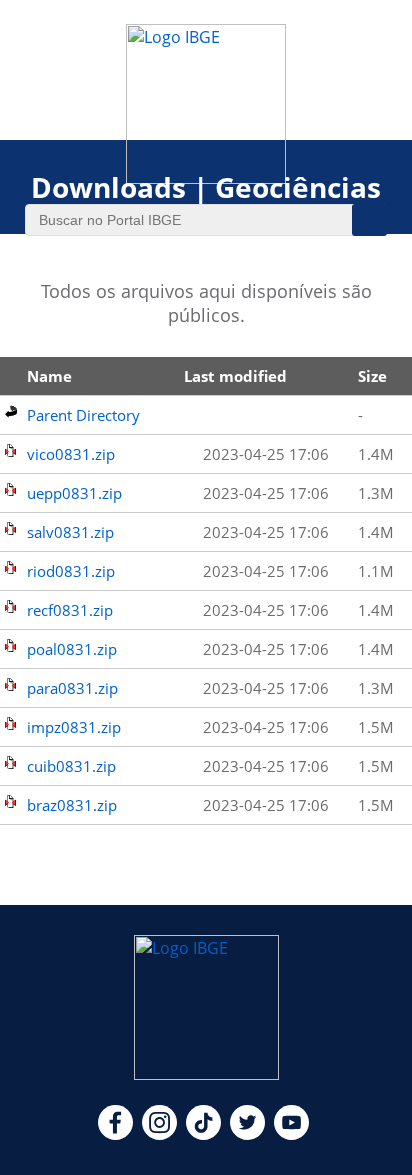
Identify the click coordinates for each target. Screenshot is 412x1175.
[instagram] (159, 1134)
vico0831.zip (71, 454)
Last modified (235, 376)
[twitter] (247, 1134)
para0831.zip (72, 688)
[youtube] (291, 1134)
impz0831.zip (74, 727)
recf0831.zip (70, 610)
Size (372, 376)
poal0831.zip (72, 649)
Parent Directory (83, 415)
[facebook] (115, 1134)
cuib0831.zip (71, 766)
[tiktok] (203, 1134)
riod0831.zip (71, 571)
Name (49, 376)
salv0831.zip (70, 532)
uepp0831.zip (74, 493)
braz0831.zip (72, 805)
